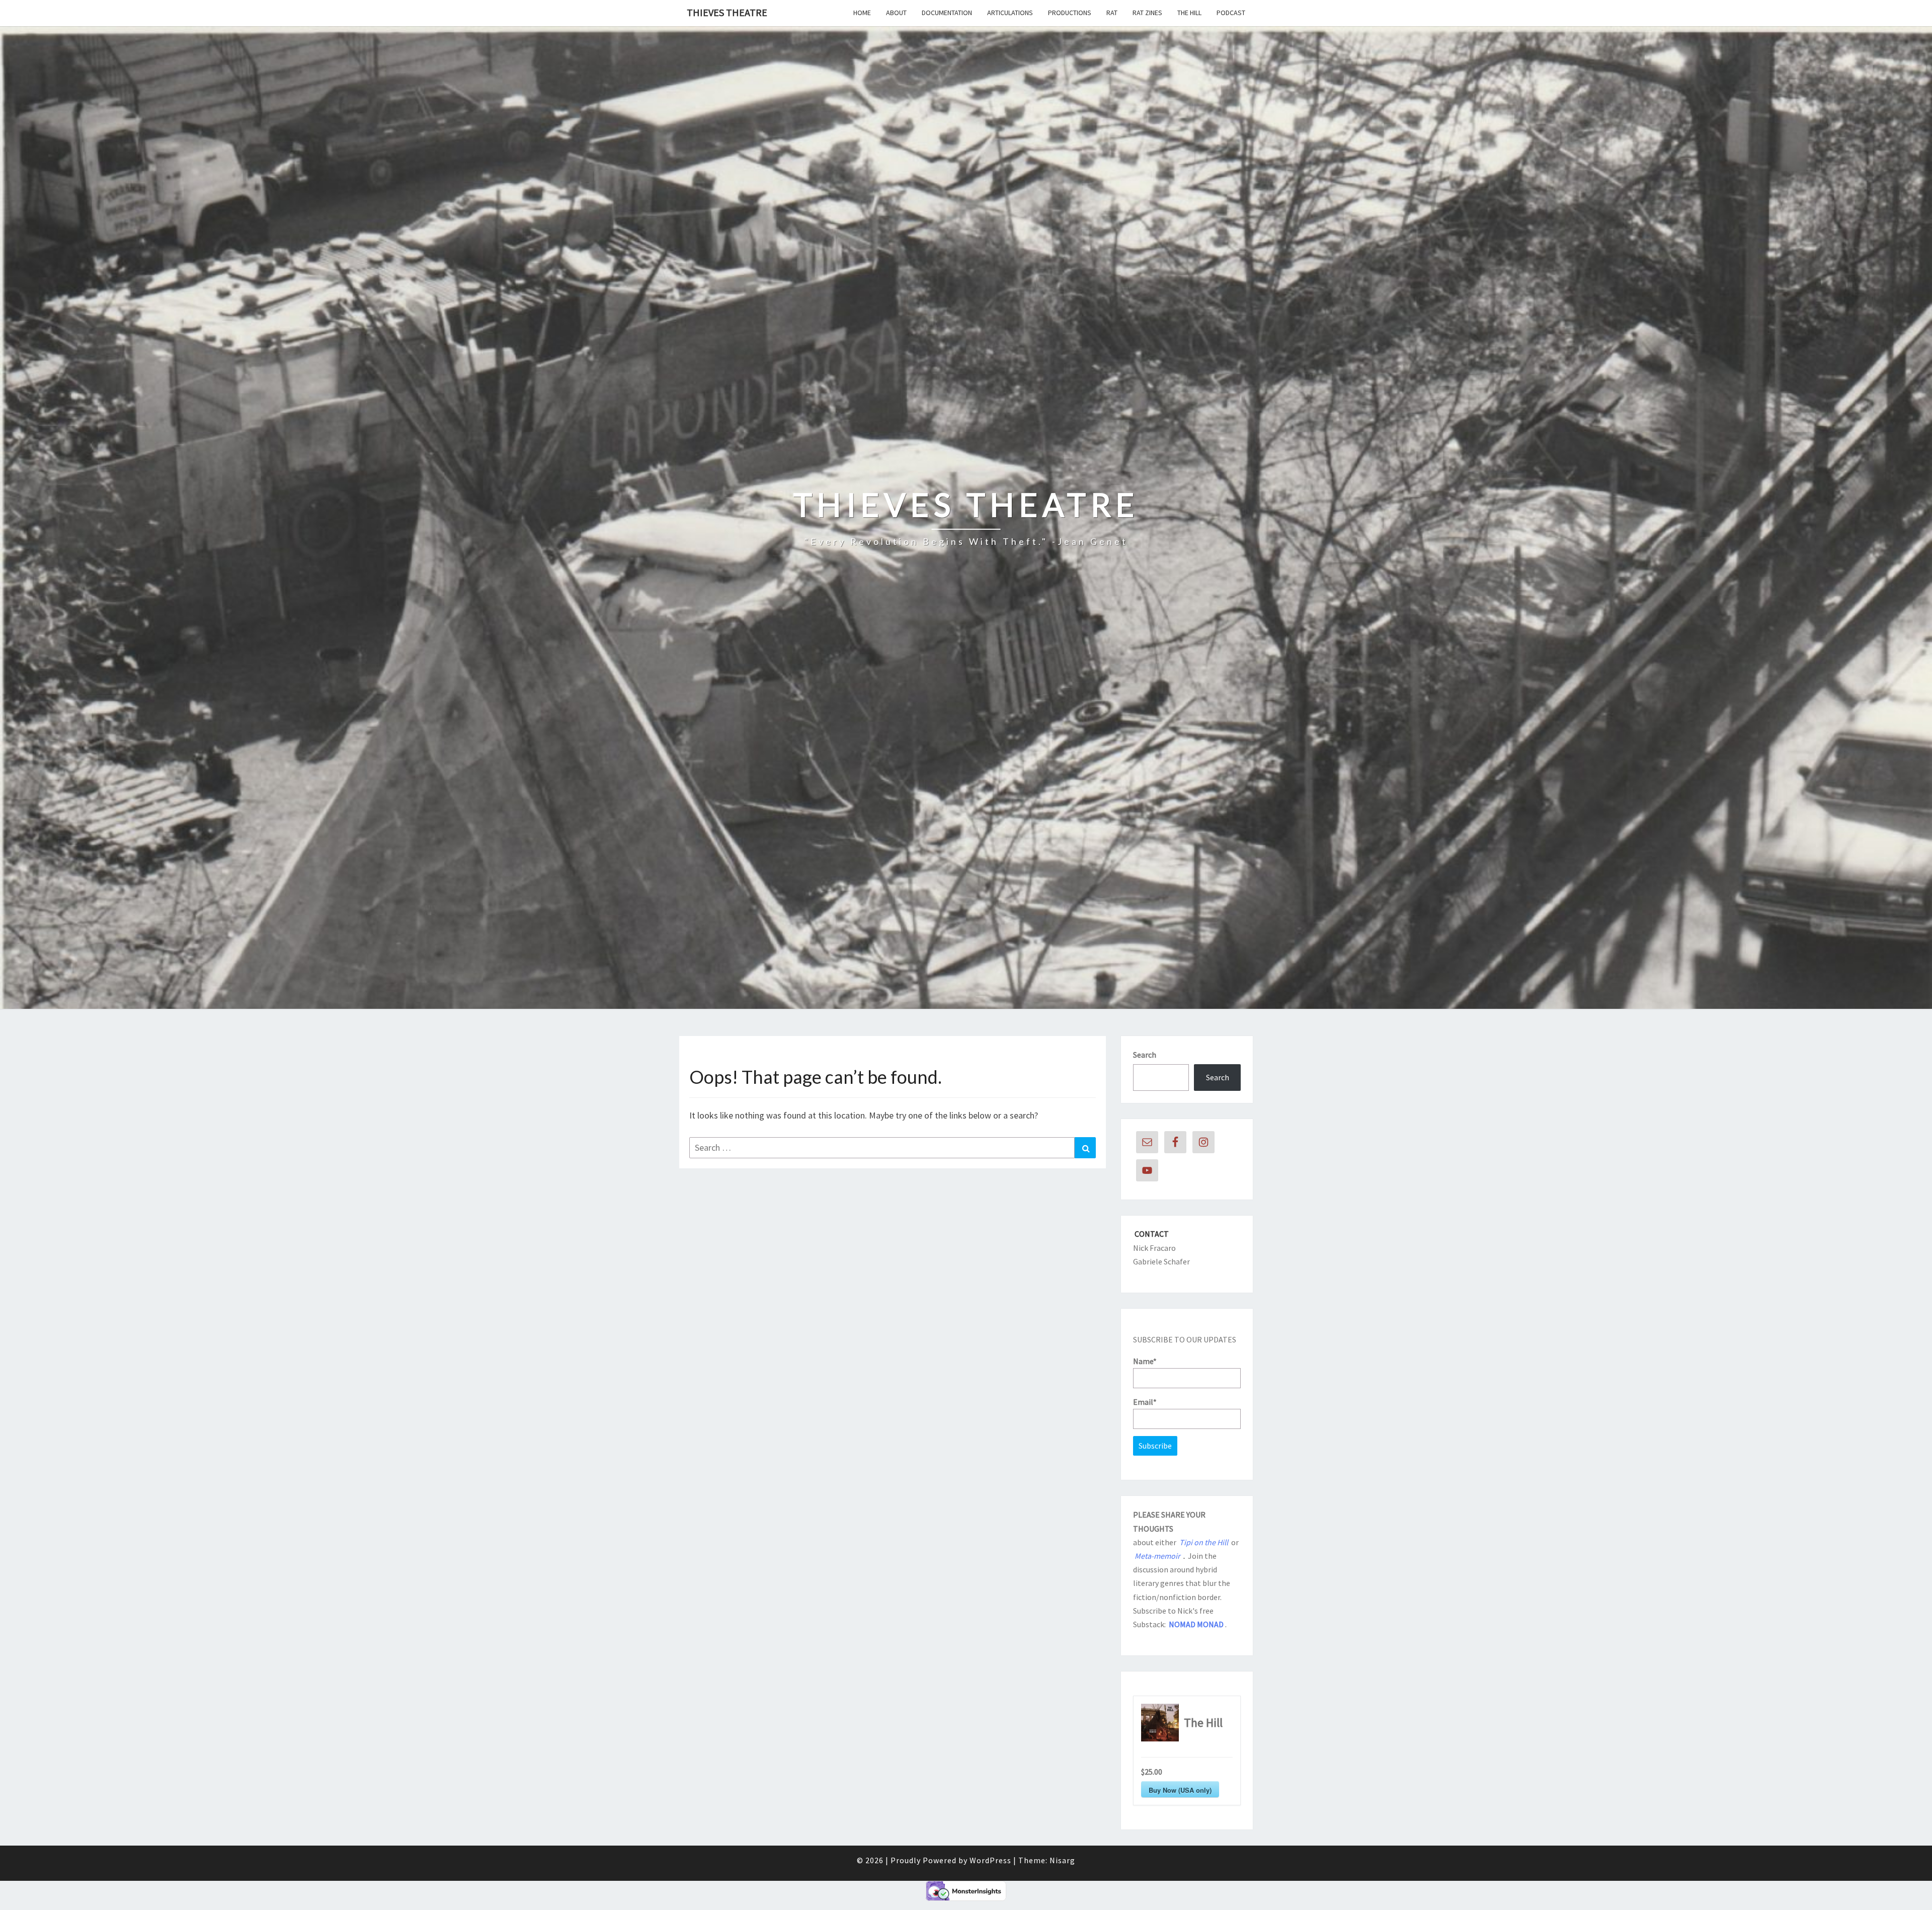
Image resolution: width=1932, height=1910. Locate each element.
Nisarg (1062, 1860)
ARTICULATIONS (1010, 13)
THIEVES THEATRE (727, 12)
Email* (1145, 1402)
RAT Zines (1147, 13)
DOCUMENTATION (947, 13)
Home (862, 13)
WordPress (990, 1860)
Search (1145, 1055)
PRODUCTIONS (1070, 13)
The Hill (1189, 13)
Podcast (1231, 13)
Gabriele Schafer (1161, 1261)
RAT (1112, 13)
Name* (1145, 1361)
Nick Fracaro (1154, 1248)
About (896, 13)
